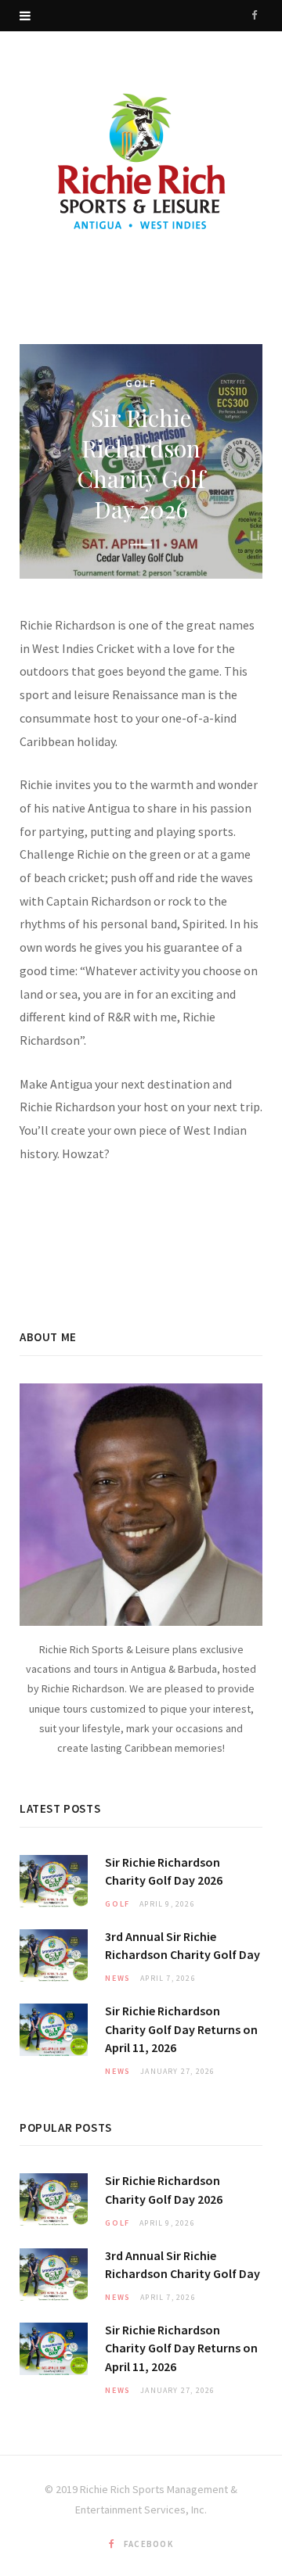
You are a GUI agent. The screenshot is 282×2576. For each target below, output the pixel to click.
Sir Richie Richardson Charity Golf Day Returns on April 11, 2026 (181, 2029)
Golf (141, 384)
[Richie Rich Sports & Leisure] (141, 164)
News (118, 1978)
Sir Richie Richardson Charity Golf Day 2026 (141, 464)
